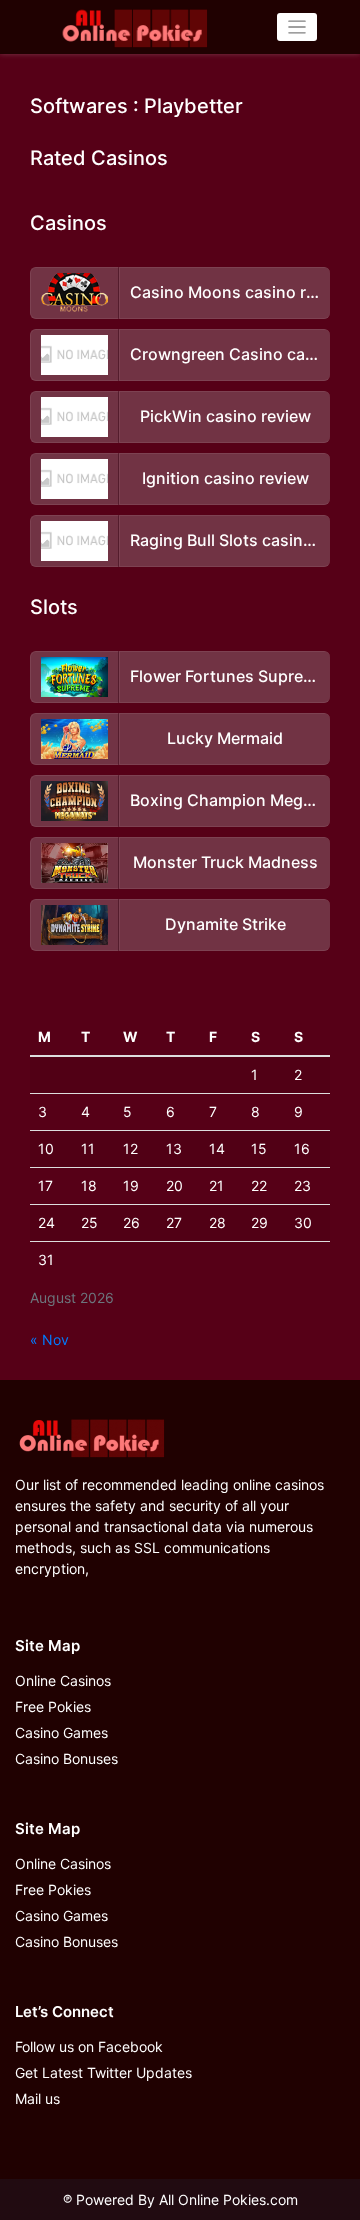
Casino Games (61, 1732)
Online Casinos (63, 1680)
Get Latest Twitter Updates (103, 2072)
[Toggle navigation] (297, 27)
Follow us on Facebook (89, 2046)
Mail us (37, 2098)
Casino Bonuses (66, 1758)
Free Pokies (53, 1706)
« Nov (49, 1339)
